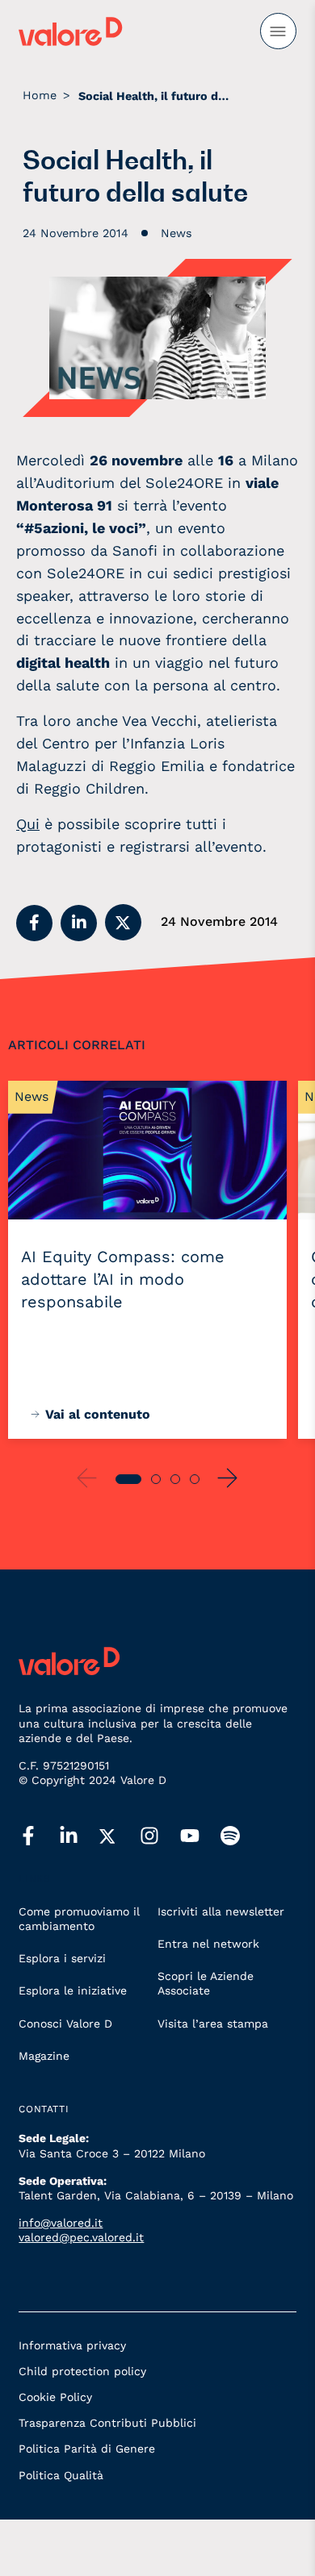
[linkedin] (79, 1836)
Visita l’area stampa (213, 2024)
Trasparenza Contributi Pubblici (107, 2423)
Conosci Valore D (65, 2024)
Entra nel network (208, 1944)
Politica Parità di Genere (87, 2449)
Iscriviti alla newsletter (221, 1911)
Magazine (44, 2056)
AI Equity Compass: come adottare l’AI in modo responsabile (123, 1279)
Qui (28, 824)
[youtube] (200, 1836)
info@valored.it (61, 2223)
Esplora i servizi (62, 1958)
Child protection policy (82, 2371)
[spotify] (241, 1836)
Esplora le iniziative (73, 1990)
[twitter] (120, 1836)
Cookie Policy (55, 2397)
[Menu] (278, 31)
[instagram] (160, 1836)
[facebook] (39, 1836)
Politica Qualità (61, 2475)
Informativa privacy (72, 2345)
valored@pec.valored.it (81, 2237)
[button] (34, 923)
